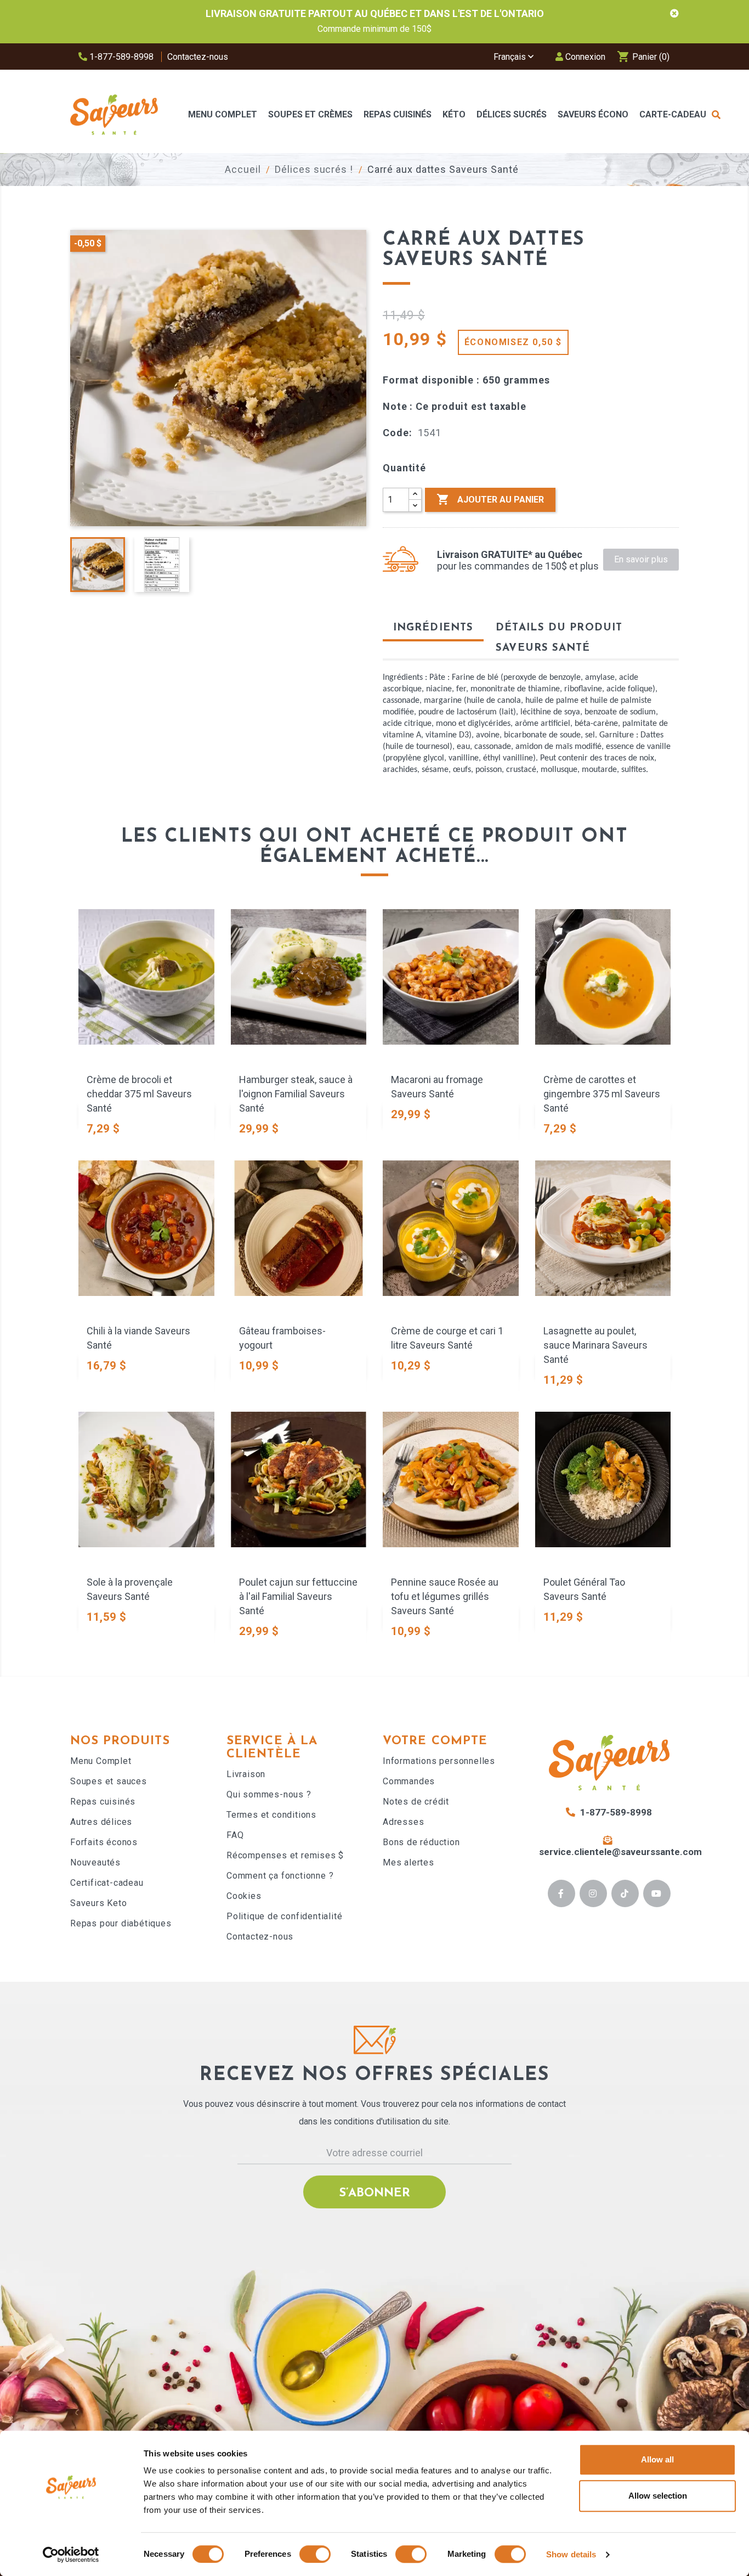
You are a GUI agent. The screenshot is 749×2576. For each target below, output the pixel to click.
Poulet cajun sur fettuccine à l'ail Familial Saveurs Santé (298, 1596)
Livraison (246, 1774)
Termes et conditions (271, 1815)
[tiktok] (625, 1893)
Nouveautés (95, 1862)
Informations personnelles (439, 1761)
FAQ (235, 1835)
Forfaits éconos (104, 1842)
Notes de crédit (416, 1802)
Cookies (244, 1896)
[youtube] (657, 1893)
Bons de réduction (421, 1842)
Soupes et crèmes (310, 114)
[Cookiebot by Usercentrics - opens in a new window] (71, 2555)
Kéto (454, 114)
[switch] (315, 2554)
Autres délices (101, 1822)
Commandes (409, 1781)
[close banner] (674, 14)
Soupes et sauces (109, 1781)
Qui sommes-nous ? (269, 1794)
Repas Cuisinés (398, 114)
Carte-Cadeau (673, 114)
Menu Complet (101, 1761)
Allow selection (658, 2496)
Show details (571, 2554)
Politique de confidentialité (284, 1916)
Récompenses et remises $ (285, 1855)
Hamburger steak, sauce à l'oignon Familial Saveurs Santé (296, 1094)
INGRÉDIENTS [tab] (433, 628)
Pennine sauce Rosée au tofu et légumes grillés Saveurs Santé (445, 1596)
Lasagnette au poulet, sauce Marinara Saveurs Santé (595, 1345)
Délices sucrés (512, 114)
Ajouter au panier (490, 499)
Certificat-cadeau (107, 1883)
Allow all (657, 2459)
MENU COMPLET (223, 114)
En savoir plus (641, 559)
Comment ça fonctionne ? (280, 1876)
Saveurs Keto (99, 1903)
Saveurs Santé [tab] (543, 648)
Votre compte (435, 1741)
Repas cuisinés (103, 1802)
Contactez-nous (198, 57)
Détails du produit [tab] (559, 628)
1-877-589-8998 (120, 57)
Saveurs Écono (593, 114)
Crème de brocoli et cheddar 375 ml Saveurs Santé (139, 1094)
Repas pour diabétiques (121, 1923)
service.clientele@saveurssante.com (620, 1852)
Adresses (403, 1822)
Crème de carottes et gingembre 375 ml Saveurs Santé (602, 1094)
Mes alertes (408, 1862)
